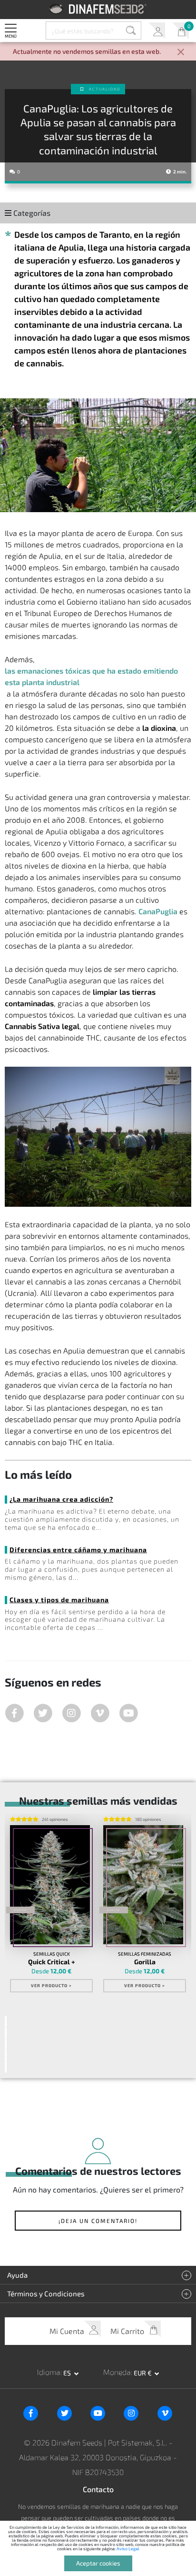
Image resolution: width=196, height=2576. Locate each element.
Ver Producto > (51, 1985)
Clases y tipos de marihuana (59, 1600)
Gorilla (145, 1962)
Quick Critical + (52, 1962)
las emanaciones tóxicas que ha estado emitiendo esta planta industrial (91, 676)
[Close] (181, 53)
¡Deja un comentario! (98, 2221)
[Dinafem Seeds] (98, 9)
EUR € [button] (143, 2373)
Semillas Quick (52, 1954)
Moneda (117, 2372)
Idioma (49, 2372)
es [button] (68, 2373)
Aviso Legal (128, 2549)
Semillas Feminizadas (145, 1954)
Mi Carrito (181, 31)
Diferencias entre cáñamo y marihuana (78, 1550)
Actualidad (105, 89)
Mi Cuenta (157, 31)
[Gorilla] (143, 1885)
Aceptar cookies (98, 2563)
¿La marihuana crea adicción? (61, 1499)
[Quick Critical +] (50, 1885)
